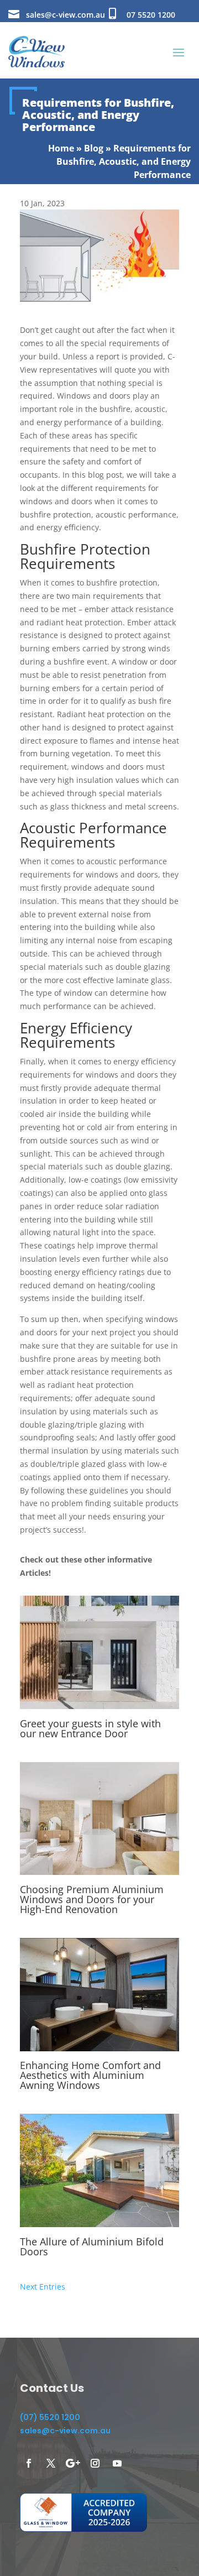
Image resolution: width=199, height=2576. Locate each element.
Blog (94, 148)
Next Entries (43, 2287)
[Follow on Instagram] (95, 2463)
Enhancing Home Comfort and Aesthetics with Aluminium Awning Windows (90, 2075)
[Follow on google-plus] (73, 2463)
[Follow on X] (51, 2463)
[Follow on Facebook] (29, 2463)
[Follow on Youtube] (117, 2463)
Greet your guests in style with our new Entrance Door (90, 1728)
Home (61, 148)
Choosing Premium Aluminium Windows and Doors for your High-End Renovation (92, 1899)
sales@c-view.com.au (66, 15)
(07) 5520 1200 (50, 2417)
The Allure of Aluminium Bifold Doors (92, 2246)
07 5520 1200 (151, 15)
